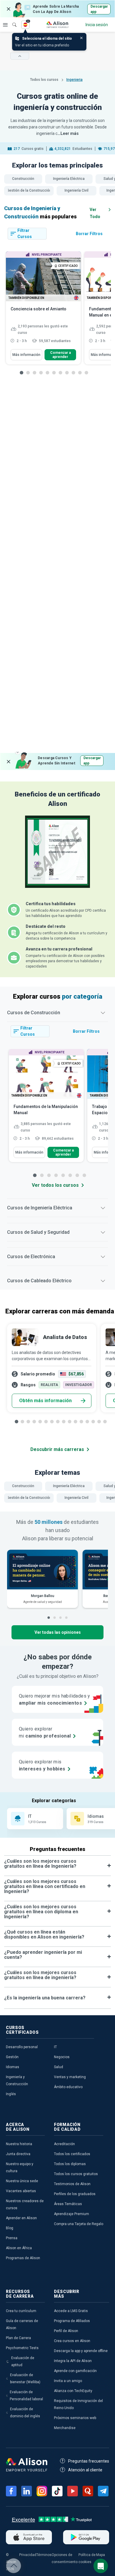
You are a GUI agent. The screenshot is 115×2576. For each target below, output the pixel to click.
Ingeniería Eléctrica (69, 179)
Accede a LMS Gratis (71, 2311)
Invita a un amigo (68, 2381)
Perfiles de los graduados (75, 2194)
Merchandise (65, 2428)
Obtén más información (45, 1401)
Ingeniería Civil (77, 190)
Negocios (62, 2057)
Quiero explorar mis (42, 1765)
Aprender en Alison (21, 2218)
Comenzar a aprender (60, 355)
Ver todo (95, 213)
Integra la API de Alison (73, 2361)
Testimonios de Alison (72, 2184)
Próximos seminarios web (75, 2418)
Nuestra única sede (22, 2181)
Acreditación (64, 2144)
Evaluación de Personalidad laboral (26, 2396)
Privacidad (28, 2555)
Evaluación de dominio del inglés (25, 2413)
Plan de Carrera (18, 2338)
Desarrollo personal (22, 2047)
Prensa (12, 2238)
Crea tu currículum (21, 2311)
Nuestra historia (19, 2144)
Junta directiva (18, 2154)
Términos (44, 2555)
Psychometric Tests (22, 2348)
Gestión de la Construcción (29, 190)
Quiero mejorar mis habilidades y (55, 1699)
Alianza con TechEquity (73, 2391)
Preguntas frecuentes (89, 2461)
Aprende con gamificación (75, 2371)
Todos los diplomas (70, 2164)
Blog (10, 2228)
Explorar (5, 25)
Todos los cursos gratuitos (76, 2174)
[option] (43, 311)
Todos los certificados (72, 2154)
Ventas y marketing (70, 2077)
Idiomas (13, 2067)
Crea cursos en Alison (72, 2341)
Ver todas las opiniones (58, 1632)
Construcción (23, 179)
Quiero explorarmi (45, 1732)
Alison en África (19, 2248)
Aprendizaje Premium (72, 2214)
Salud (59, 2067)
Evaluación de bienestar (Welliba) (25, 2379)
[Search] (11, 21)
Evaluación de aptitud (23, 2361)
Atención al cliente (85, 2470)
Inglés (11, 2094)
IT (55, 2047)
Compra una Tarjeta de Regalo (79, 2224)
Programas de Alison (23, 2258)
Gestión (12, 2057)
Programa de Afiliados (72, 2321)
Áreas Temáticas (68, 2204)
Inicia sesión (97, 25)
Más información (26, 355)
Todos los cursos (45, 80)
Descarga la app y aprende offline (81, 2351)
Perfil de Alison (66, 2331)
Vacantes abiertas (21, 2191)
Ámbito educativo (68, 2087)
